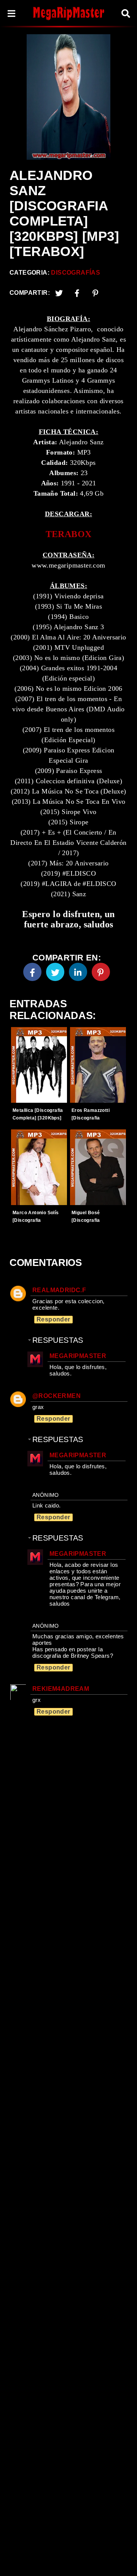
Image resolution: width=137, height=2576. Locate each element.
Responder (53, 1319)
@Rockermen (57, 1396)
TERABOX (69, 534)
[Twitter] (59, 293)
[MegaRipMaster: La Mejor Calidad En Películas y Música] (68, 13)
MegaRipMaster (78, 1356)
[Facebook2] (77, 293)
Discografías (76, 273)
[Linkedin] (78, 972)
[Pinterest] (96, 293)
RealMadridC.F (59, 1290)
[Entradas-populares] (39, 1065)
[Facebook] (32, 972)
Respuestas (58, 1340)
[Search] (126, 14)
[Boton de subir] (121, 2559)
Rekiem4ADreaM (61, 1689)
